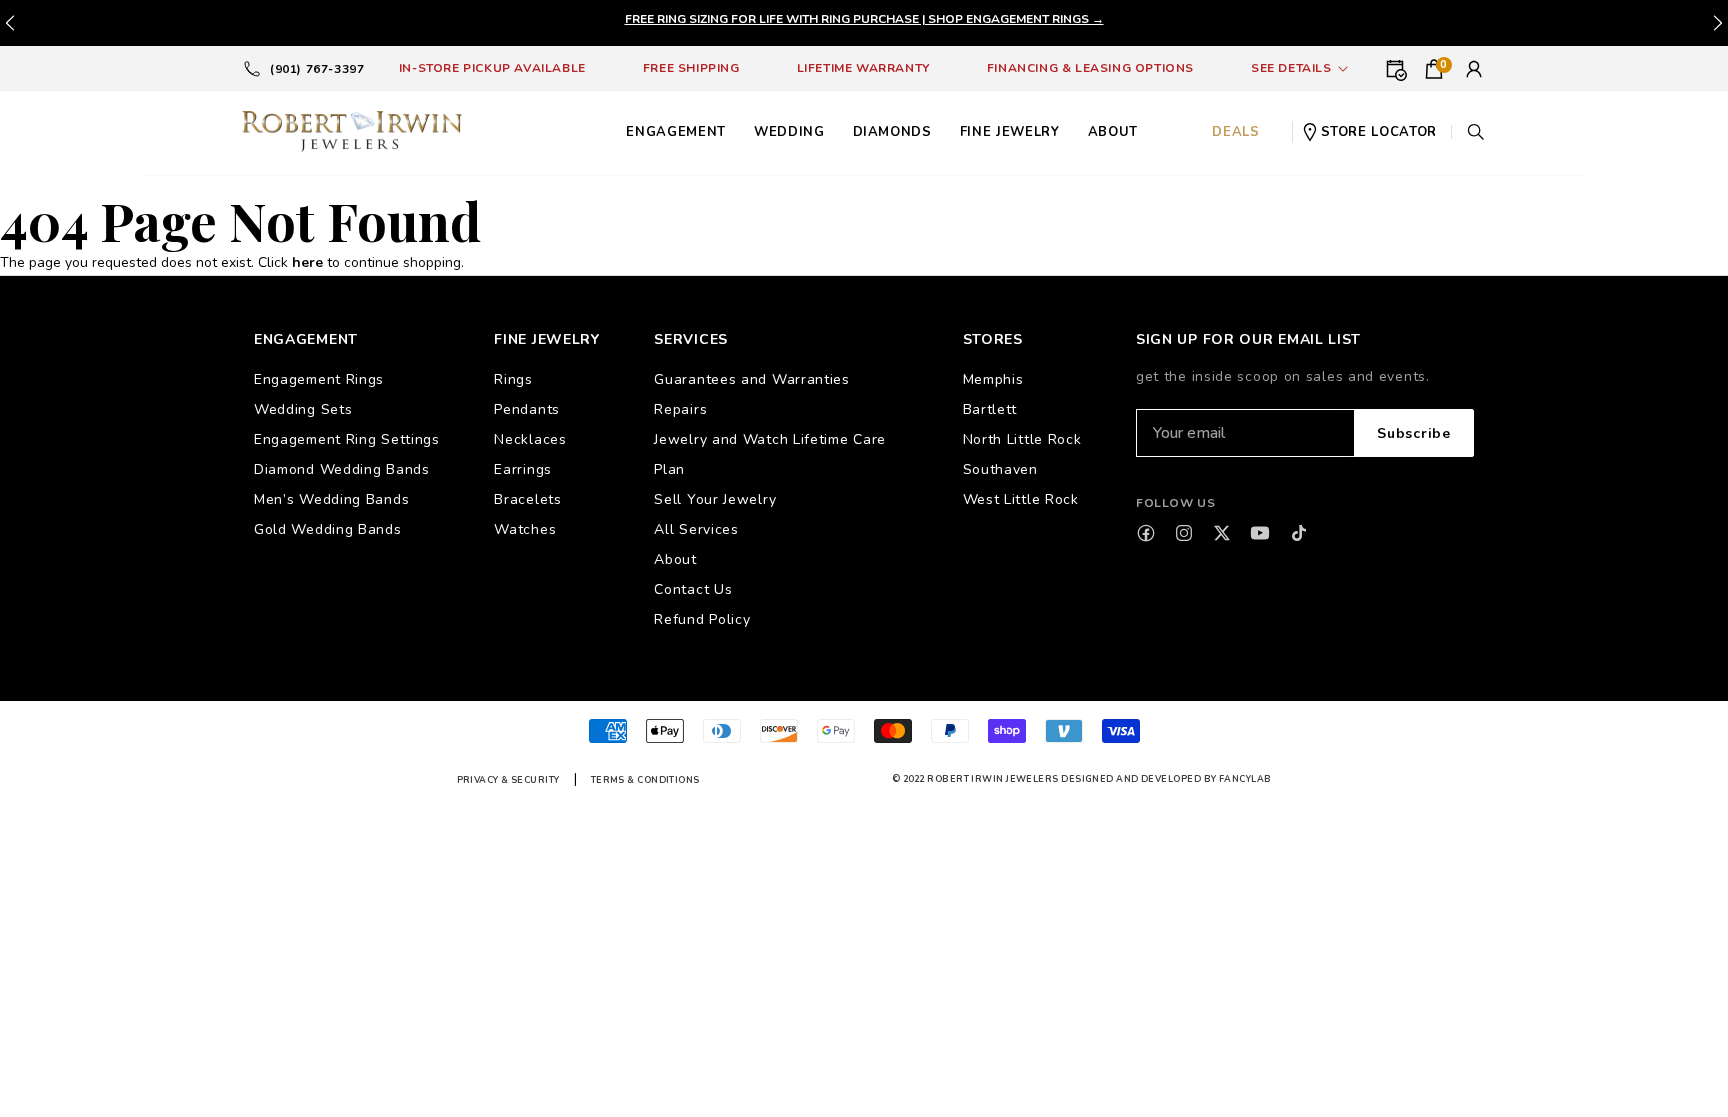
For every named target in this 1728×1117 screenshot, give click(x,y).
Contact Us (693, 589)
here (307, 262)
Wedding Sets (303, 409)
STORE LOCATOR (1379, 132)
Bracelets (527, 499)
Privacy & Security (508, 780)
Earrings (523, 469)
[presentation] (1718, 23)
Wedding (789, 132)
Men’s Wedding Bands (331, 499)
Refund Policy (702, 619)
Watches (525, 529)
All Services (696, 529)
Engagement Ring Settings (347, 439)
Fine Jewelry (1010, 132)
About (675, 559)
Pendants (527, 409)
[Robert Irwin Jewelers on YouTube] (1260, 533)
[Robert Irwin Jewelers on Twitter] (1222, 533)
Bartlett (990, 409)
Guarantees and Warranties (752, 379)
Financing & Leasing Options (1090, 68)
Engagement (676, 132)
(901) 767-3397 (317, 69)
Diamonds (892, 132)
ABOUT (1113, 132)
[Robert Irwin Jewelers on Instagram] (1184, 533)
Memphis (993, 379)
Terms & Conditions (645, 780)
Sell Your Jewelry (715, 499)
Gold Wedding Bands (328, 529)
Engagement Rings (319, 379)
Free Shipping (691, 68)
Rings (513, 379)
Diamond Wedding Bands (342, 469)
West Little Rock (1021, 499)
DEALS (1235, 132)
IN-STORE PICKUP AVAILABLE (492, 68)
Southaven (1000, 469)
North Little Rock (1022, 439)
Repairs (680, 409)
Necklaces (530, 439)
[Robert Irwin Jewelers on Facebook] (1146, 533)
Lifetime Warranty (863, 68)
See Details (1291, 68)
